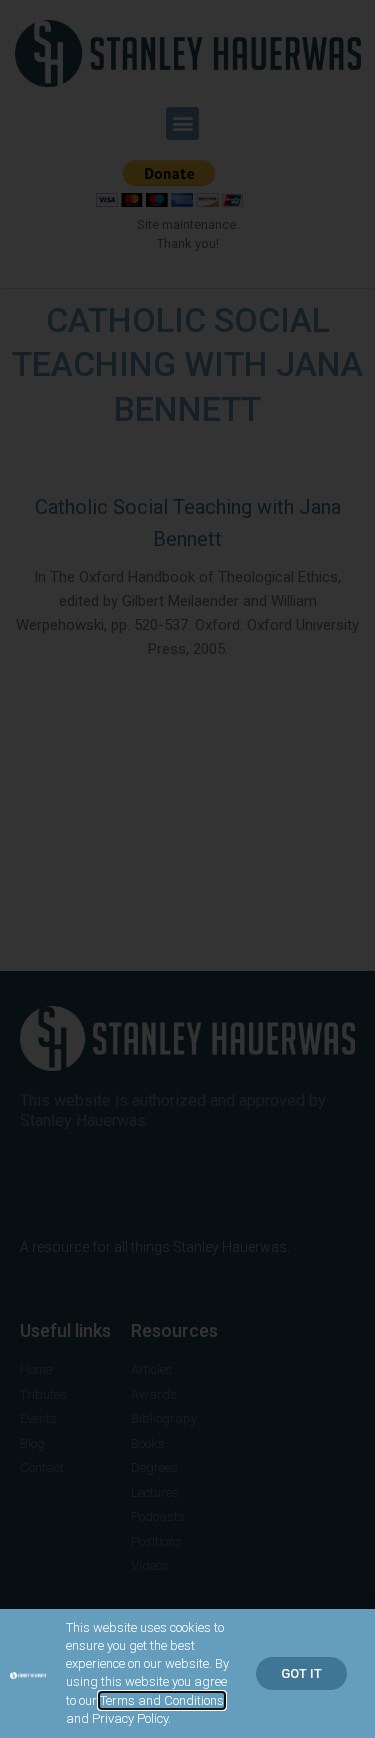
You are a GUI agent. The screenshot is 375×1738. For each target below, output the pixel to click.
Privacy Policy (130, 1718)
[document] (187, 869)
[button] (301, 1673)
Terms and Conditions (162, 1700)
